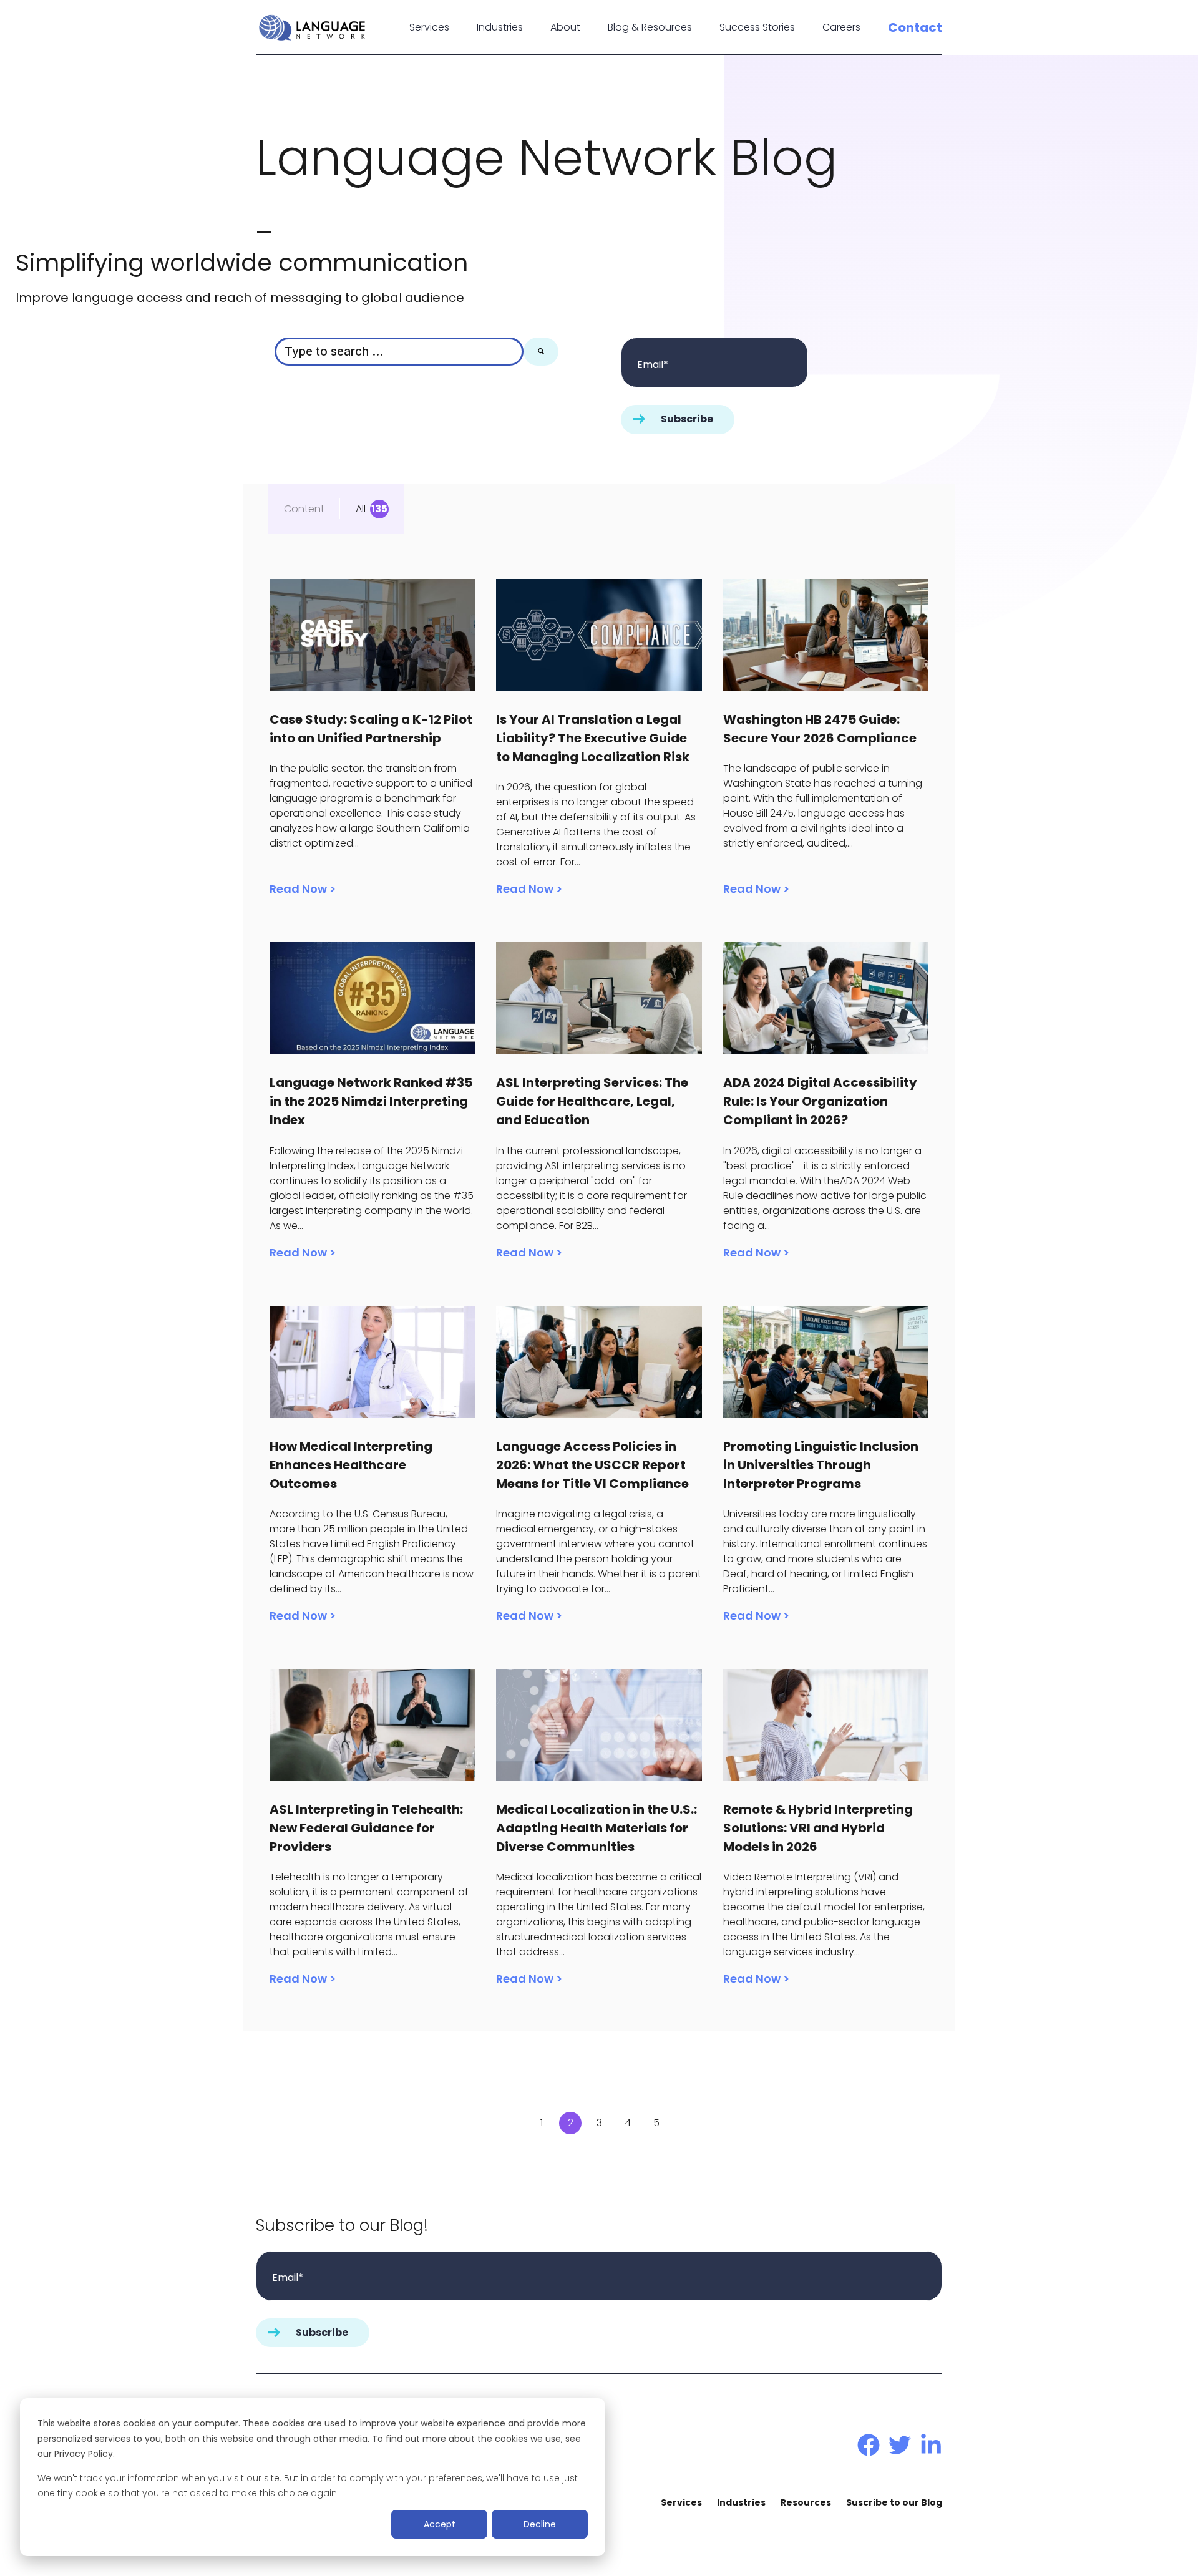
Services (429, 27)
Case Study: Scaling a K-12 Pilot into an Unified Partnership (371, 729)
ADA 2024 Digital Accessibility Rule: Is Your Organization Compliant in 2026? (820, 1101)
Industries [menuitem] (741, 2502)
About (565, 27)
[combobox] (399, 352)
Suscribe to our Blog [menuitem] (894, 2502)
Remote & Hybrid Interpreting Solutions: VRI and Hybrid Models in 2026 (818, 1828)
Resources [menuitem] (806, 2502)
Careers (841, 27)
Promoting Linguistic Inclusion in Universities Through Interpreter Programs (821, 1465)
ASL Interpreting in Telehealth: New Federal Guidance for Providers (366, 1828)
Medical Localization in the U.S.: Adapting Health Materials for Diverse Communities (597, 1828)
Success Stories (757, 27)
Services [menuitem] (681, 2502)
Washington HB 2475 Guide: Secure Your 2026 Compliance (820, 729)
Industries (500, 27)
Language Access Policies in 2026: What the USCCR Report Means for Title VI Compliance (592, 1465)
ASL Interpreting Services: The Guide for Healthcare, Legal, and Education (592, 1101)
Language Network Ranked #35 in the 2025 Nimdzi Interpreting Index (371, 1101)
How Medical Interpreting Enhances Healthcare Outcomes (351, 1465)
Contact (915, 27)
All (361, 509)
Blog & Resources (650, 27)
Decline (540, 2524)
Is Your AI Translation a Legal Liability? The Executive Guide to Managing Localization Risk (593, 738)
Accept (440, 2524)
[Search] (541, 352)
